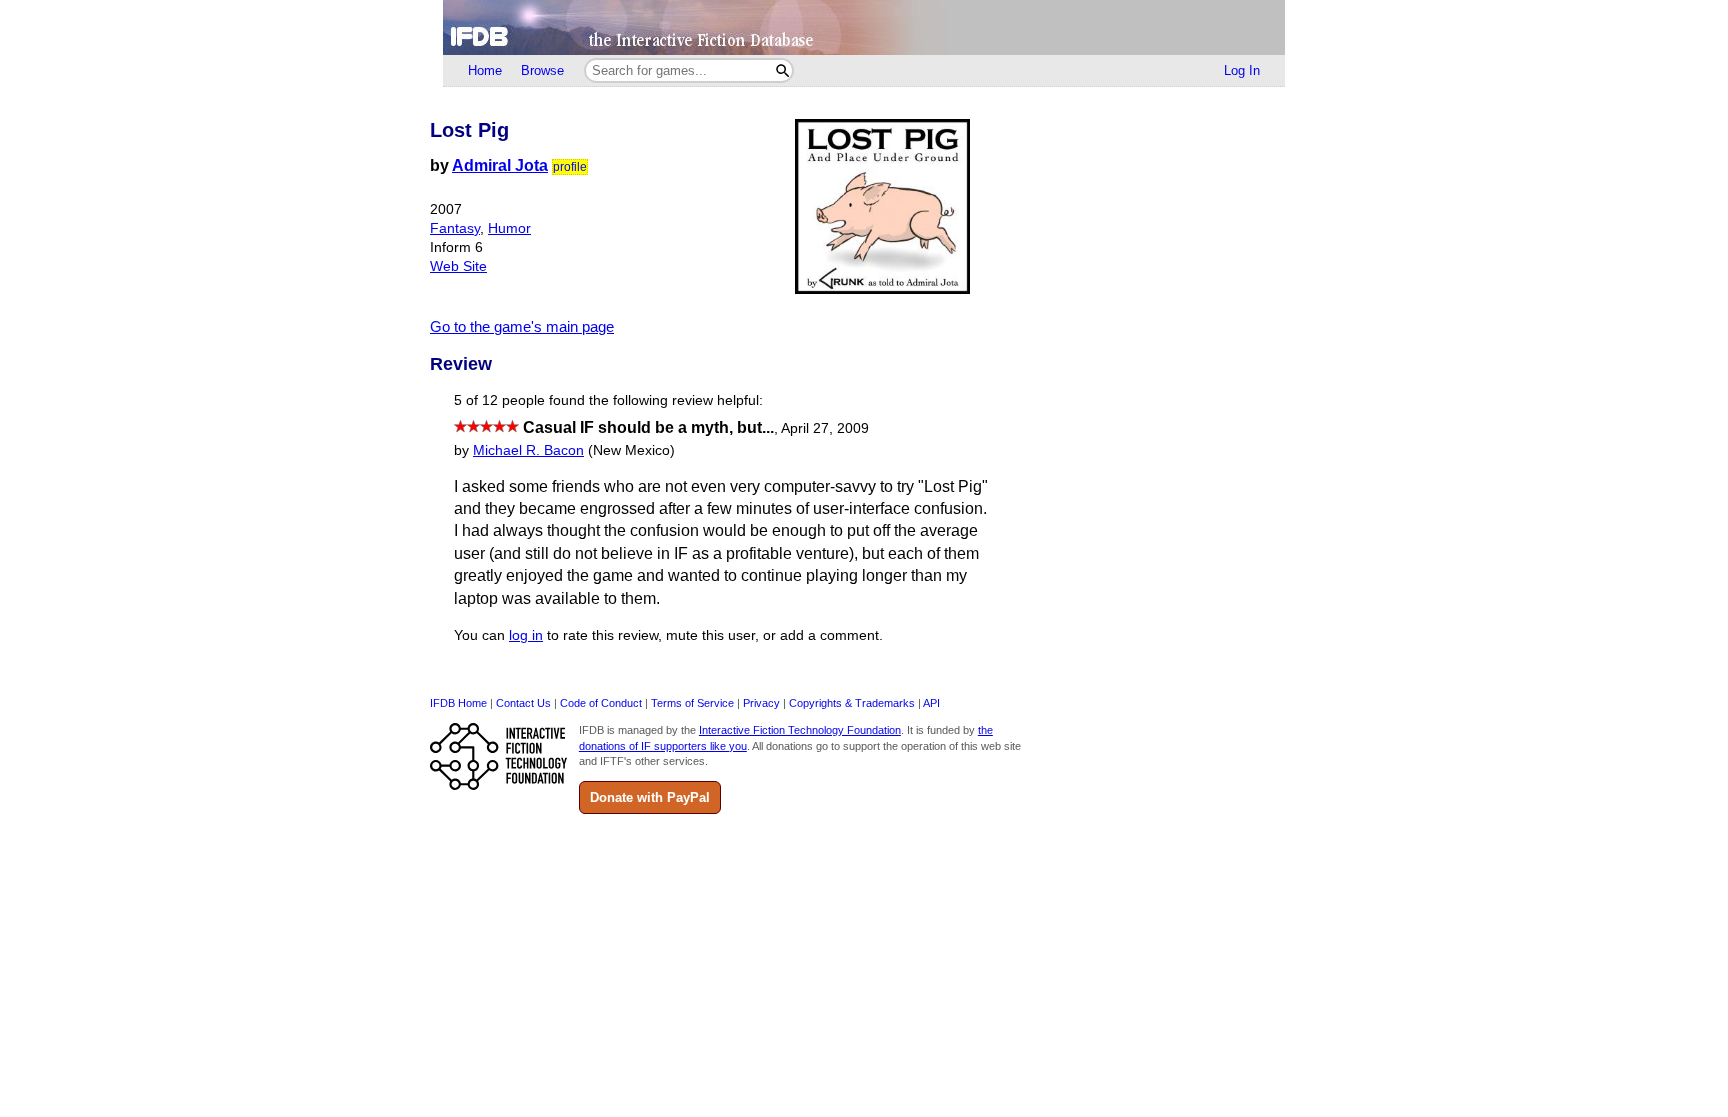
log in (526, 635)
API (931, 703)
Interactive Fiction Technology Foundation (800, 730)
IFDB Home (458, 703)
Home (485, 70)
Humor (509, 228)
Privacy (761, 703)
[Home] (864, 27)
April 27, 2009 (825, 428)
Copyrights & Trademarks (852, 703)
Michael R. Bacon (528, 450)
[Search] (782, 70)
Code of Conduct (601, 703)
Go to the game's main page (522, 326)
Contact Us (523, 703)
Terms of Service (692, 703)
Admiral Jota (500, 165)
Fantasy (455, 228)
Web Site (458, 266)
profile (570, 167)
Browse (542, 70)
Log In (1242, 70)
